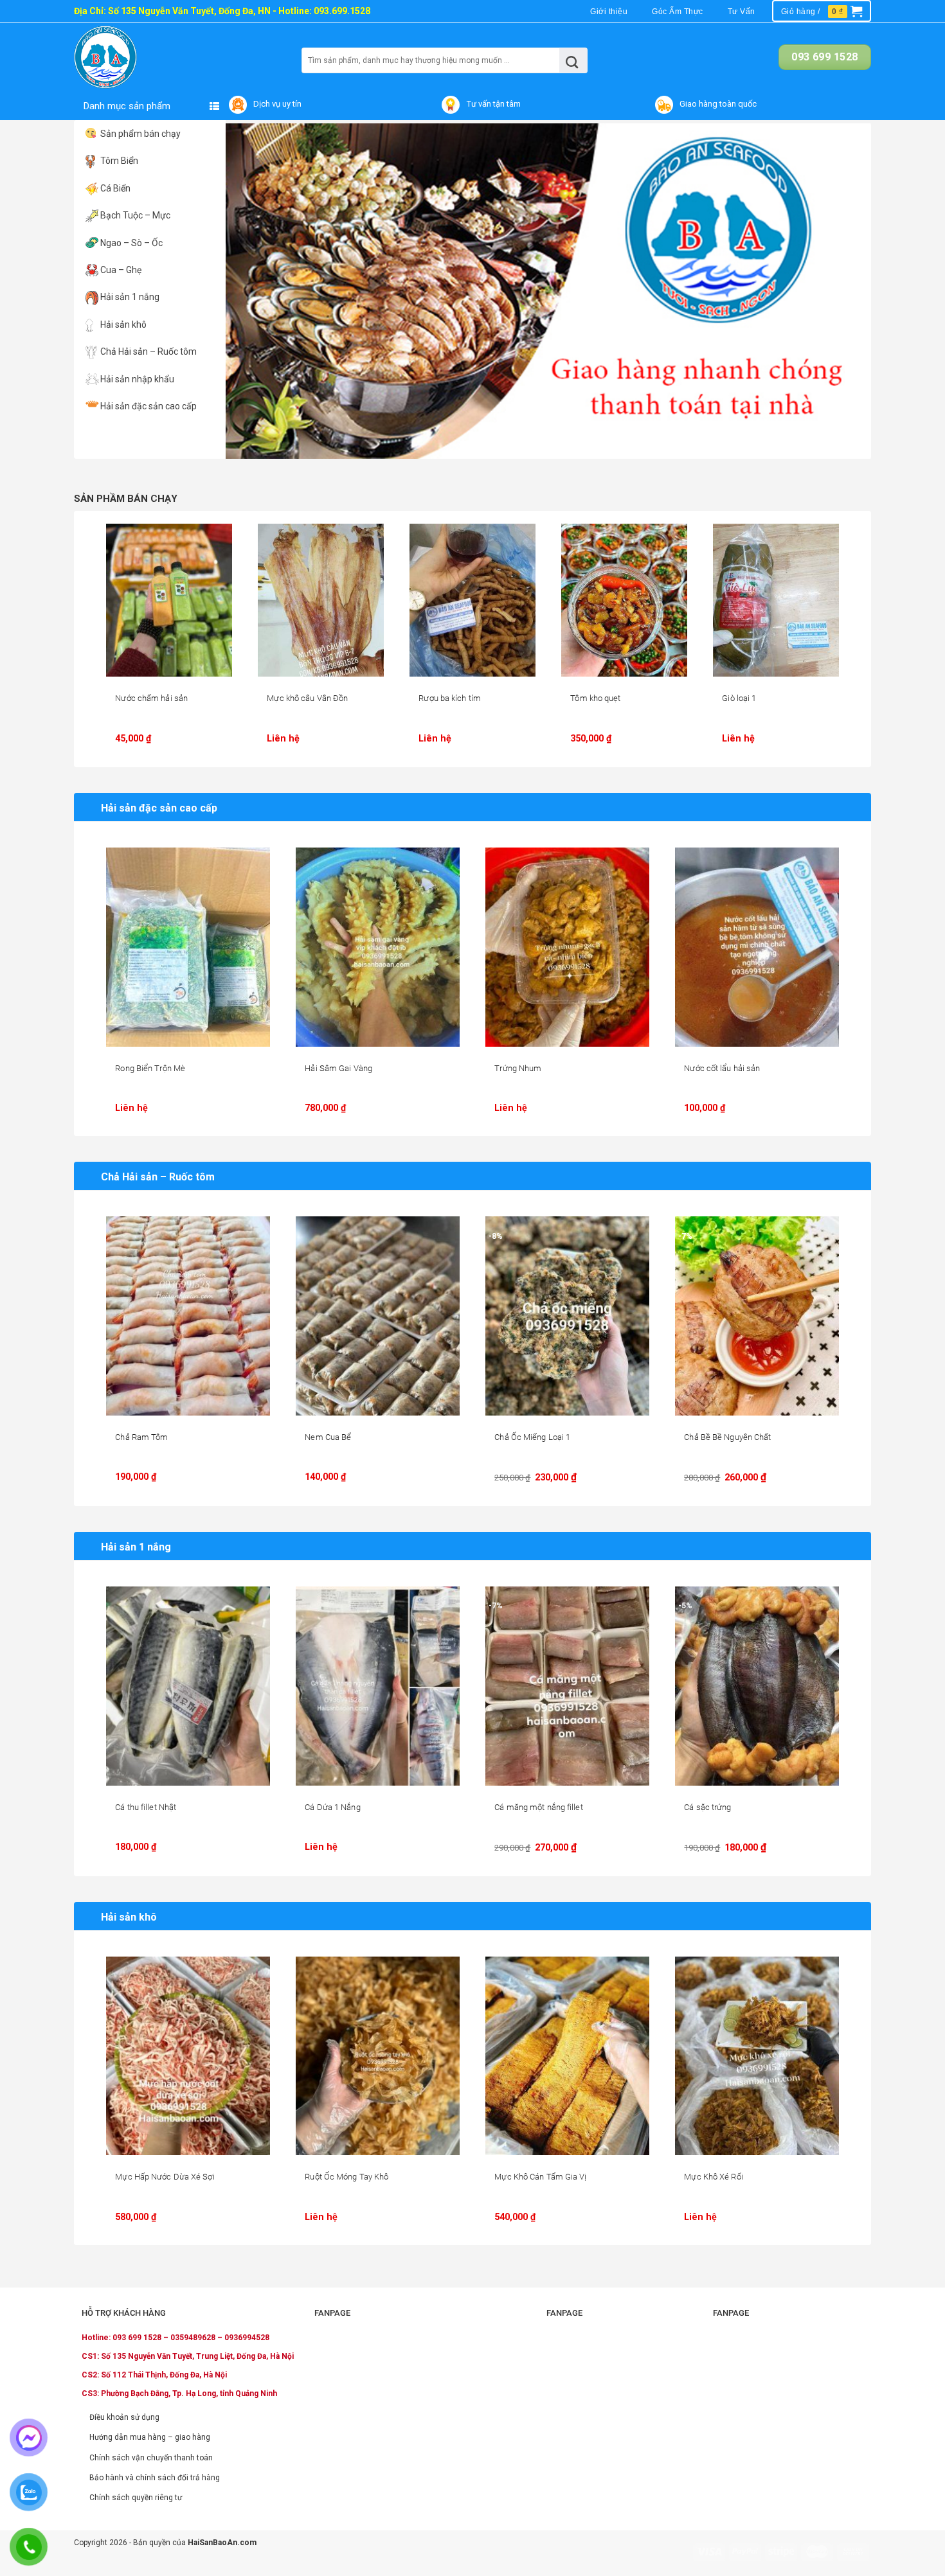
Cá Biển (115, 188)
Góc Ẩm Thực (678, 12)
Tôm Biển (119, 161)
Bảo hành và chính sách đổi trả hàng (155, 2478)
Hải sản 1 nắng (130, 297)
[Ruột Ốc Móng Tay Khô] (378, 2056)
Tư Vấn (742, 12)
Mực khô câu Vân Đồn (307, 698)
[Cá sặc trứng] (757, 1686)
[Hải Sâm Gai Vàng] (378, 947)
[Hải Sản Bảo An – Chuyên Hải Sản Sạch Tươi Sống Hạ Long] (130, 57)
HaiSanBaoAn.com (222, 2543)
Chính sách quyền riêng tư (136, 2498)
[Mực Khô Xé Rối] (757, 2056)
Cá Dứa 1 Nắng (332, 1807)
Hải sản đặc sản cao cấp (148, 406)
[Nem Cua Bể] (378, 1316)
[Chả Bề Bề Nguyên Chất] (757, 1316)
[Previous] (255, 291)
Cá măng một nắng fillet (538, 1807)
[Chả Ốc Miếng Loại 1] (567, 1316)
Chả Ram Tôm (141, 1437)
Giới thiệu (609, 12)
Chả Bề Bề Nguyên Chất (727, 1437)
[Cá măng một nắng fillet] (567, 1686)
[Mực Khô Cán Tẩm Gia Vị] (567, 2056)
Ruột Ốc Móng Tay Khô (346, 2177)
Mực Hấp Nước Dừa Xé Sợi (165, 2177)
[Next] (842, 291)
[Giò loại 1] (776, 600)
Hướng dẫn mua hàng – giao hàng (150, 2437)
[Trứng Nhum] (567, 947)
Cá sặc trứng (707, 1807)
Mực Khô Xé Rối (713, 2177)
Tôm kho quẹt (595, 698)
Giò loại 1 (739, 698)
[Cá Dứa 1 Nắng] (378, 1686)
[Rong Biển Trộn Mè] (188, 947)
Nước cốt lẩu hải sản (722, 1068)
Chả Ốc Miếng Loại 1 (532, 1437)
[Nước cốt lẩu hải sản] (757, 947)
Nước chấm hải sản (151, 698)
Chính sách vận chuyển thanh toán (151, 2458)
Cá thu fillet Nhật (146, 1807)
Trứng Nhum (518, 1068)
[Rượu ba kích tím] (473, 600)
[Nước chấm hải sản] (169, 600)
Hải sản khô (123, 324)
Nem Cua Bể (328, 1437)
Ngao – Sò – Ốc (131, 243)
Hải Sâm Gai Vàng (338, 1068)
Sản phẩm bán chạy (140, 134)
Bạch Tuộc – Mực (135, 215)
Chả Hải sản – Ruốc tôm (148, 351)
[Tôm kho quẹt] (624, 600)
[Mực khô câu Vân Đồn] (321, 600)
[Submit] (572, 60)
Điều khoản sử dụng (124, 2417)
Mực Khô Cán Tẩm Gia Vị (540, 2177)
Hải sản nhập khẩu (137, 379)
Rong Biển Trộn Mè (150, 1068)
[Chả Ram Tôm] (188, 1316)
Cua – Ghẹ (121, 270)
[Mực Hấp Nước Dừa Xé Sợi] (188, 2056)
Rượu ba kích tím (450, 698)
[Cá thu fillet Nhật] (188, 1686)
